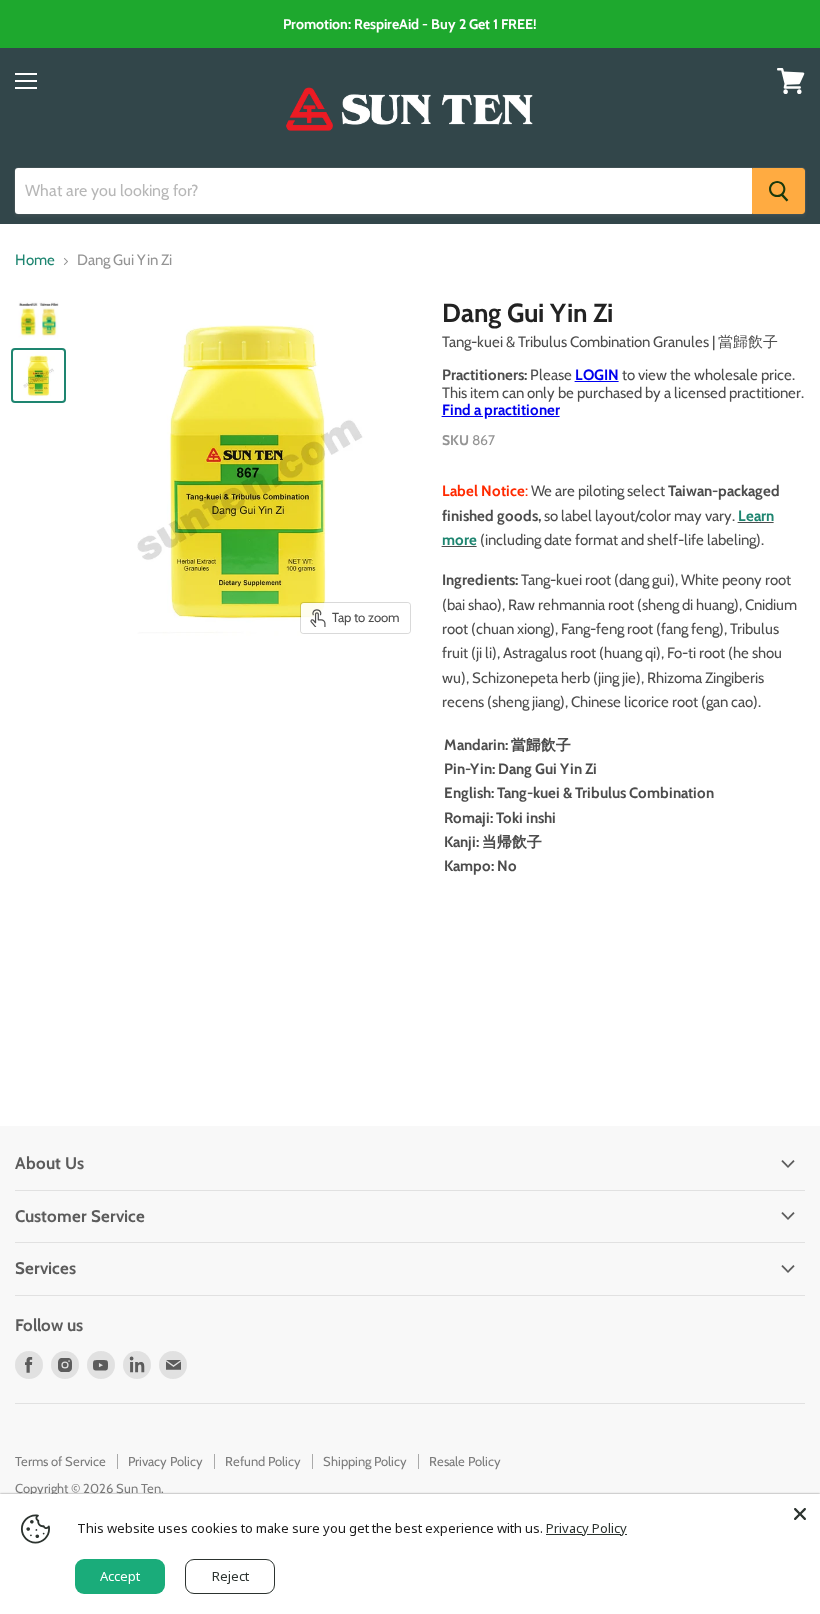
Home (35, 260)
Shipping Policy (365, 1461)
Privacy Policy (165, 1461)
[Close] (800, 1514)
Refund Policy (263, 1461)
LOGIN (597, 375)
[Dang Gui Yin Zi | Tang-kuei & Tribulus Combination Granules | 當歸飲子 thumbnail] (38, 321)
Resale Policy (465, 1461)
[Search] (778, 191)
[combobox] (383, 191)
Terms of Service (60, 1461)
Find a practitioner (501, 410)
